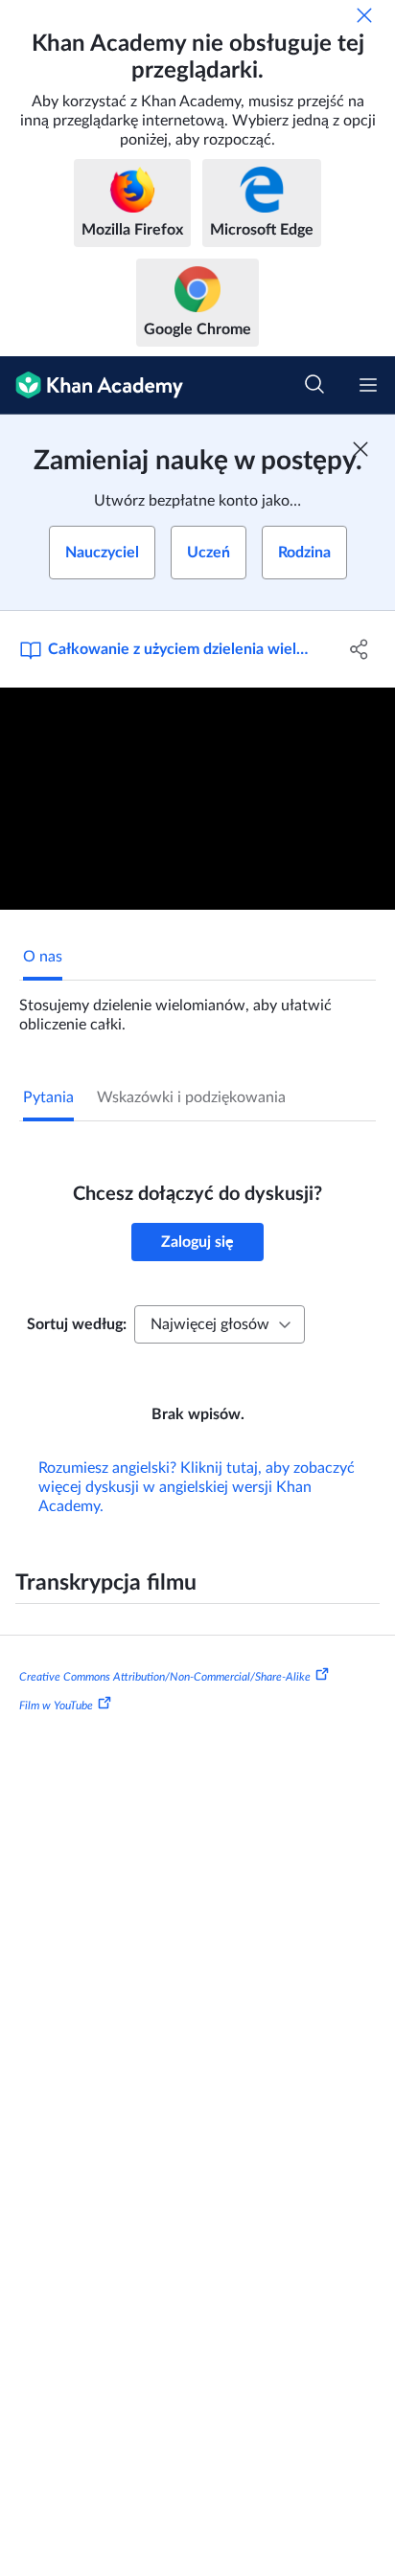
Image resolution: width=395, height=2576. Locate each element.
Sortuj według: (77, 1324)
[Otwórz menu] (368, 385)
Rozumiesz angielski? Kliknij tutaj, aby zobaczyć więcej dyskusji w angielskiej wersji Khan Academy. (197, 1487)
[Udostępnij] (359, 649)
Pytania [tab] (48, 1097)
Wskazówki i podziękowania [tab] (191, 1097)
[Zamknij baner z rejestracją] (360, 449)
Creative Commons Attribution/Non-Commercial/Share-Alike (165, 1677)
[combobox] (220, 1324)
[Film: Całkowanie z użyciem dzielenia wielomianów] (197, 799)
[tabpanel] (197, 1007)
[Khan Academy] (92, 385)
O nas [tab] (43, 957)
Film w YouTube (56, 1706)
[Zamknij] (364, 15)
